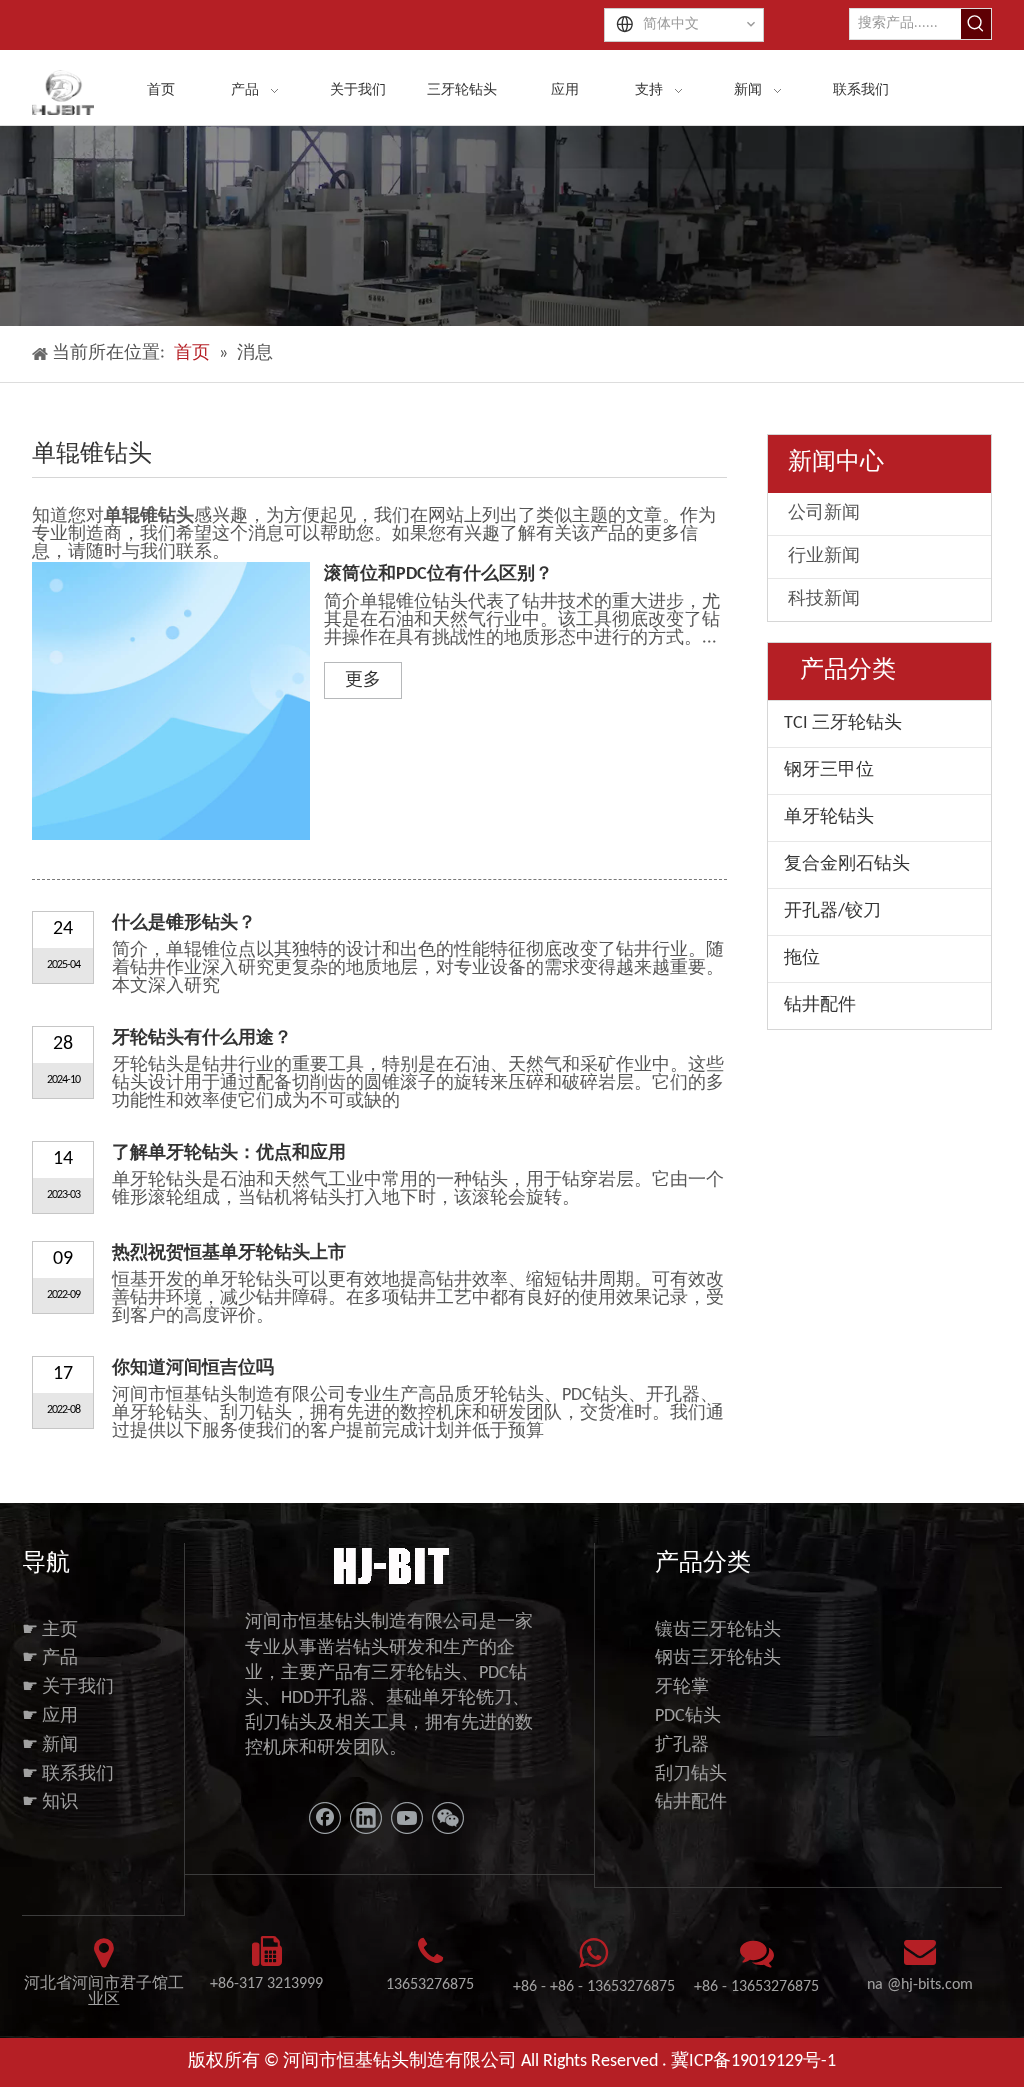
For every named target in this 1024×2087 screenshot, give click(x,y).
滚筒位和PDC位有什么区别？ (438, 574)
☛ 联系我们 (68, 1774)
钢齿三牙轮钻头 (718, 1658)
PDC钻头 (688, 1716)
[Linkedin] (366, 1818)
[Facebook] (325, 1818)
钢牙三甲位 (829, 770)
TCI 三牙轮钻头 (843, 723)
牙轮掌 (682, 1687)
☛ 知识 (50, 1802)
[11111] (389, 1564)
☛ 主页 (50, 1630)
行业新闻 (824, 556)
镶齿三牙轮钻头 (718, 1630)
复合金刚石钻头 (847, 864)
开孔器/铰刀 (832, 911)
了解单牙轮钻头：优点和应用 (229, 1153)
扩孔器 (682, 1745)
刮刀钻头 (691, 1774)
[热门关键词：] (976, 24)
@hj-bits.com (930, 1985)
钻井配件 (820, 1005)
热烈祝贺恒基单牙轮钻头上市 (229, 1253)
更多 (363, 680)
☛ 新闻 (50, 1745)
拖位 (802, 958)
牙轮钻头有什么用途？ (202, 1038)
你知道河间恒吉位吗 (193, 1368)
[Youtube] (407, 1818)
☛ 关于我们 (68, 1687)
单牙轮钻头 (829, 817)
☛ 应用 (50, 1716)
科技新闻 (824, 599)
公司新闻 (824, 513)
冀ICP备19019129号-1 (753, 2061)
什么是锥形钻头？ (184, 923)
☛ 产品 (50, 1658)
